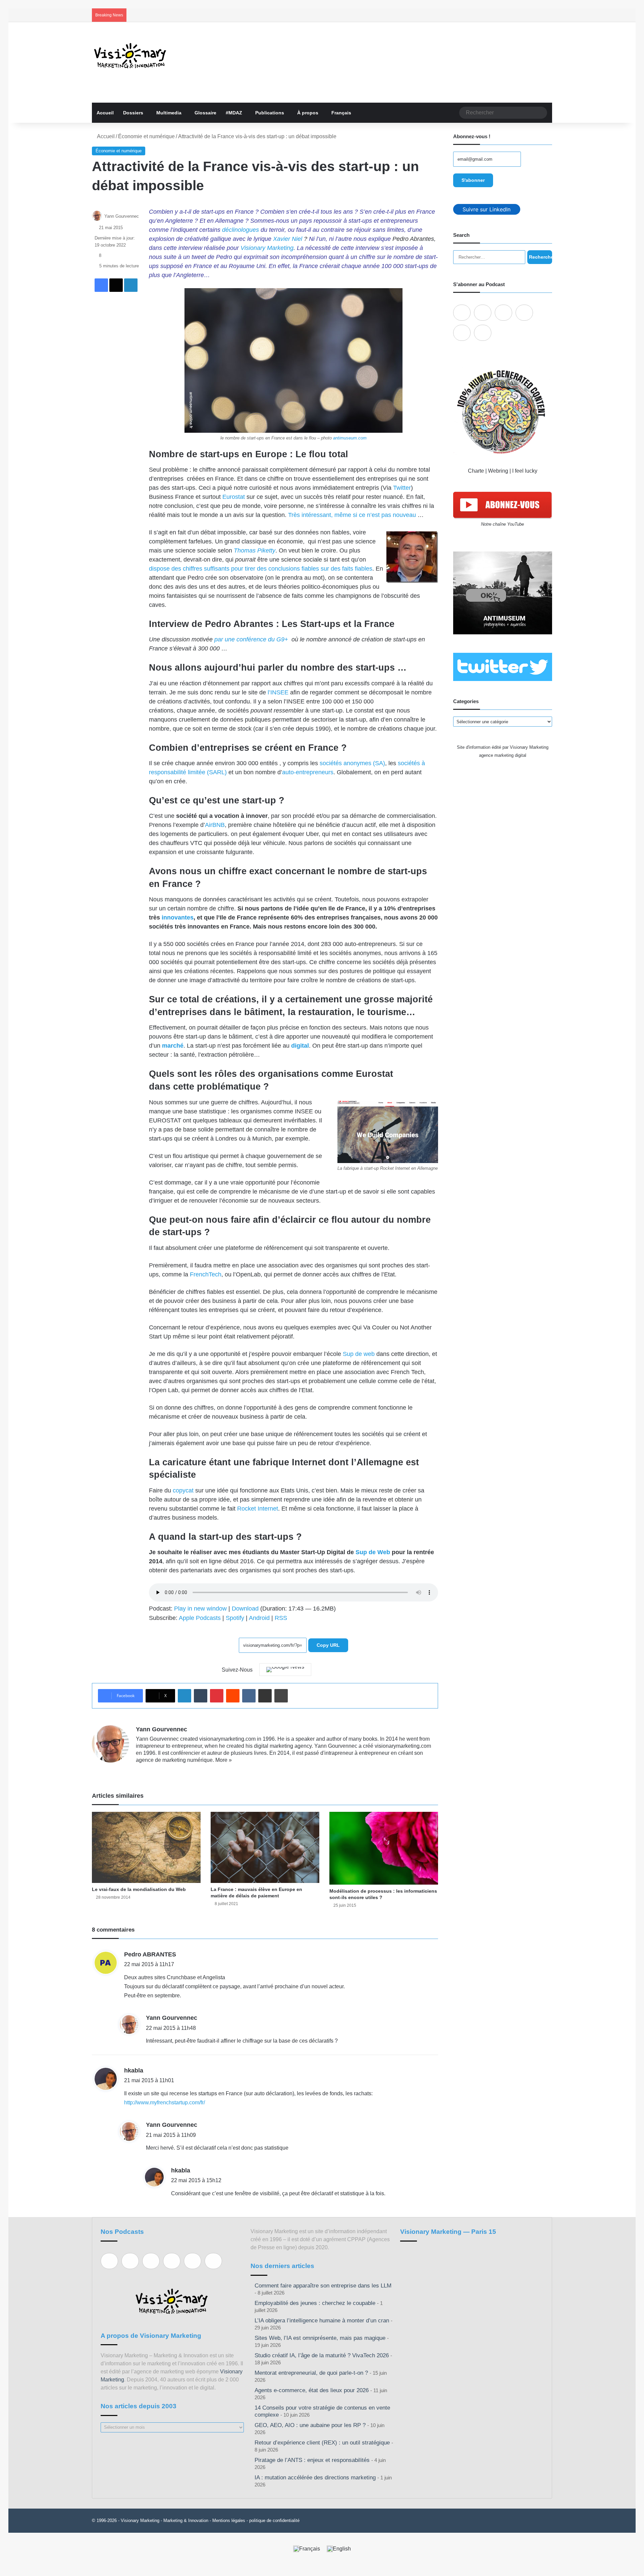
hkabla (134, 2070)
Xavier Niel (288, 239)
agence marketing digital (503, 755)
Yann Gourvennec (122, 216)
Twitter (402, 488)
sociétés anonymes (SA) (352, 763)
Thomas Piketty (255, 550)
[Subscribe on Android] (503, 313)
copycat (183, 1490)
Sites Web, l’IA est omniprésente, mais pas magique (320, 2338)
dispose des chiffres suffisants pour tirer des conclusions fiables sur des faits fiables (261, 569)
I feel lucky (525, 471)
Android (259, 1618)
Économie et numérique (146, 136)
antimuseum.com (350, 438)
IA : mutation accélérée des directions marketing (315, 2478)
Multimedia (169, 113)
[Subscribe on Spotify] (483, 313)
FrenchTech (206, 1274)
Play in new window (200, 1609)
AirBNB (215, 825)
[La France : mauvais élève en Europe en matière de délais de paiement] (265, 1847)
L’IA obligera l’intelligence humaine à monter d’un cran (322, 2321)
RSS (281, 1618)
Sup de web (359, 1354)
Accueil (105, 113)
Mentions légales (229, 2520)
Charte (476, 471)
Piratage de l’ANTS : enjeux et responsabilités (312, 2460)
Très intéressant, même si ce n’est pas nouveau (352, 515)
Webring (498, 471)
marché (173, 1046)
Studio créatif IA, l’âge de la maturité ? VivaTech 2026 (322, 2355)
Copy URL (328, 1645)
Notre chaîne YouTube (502, 524)
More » (224, 1760)
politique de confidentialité (274, 2520)
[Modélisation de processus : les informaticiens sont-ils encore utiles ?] (384, 1848)
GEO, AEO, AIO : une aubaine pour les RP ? (310, 2425)
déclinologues (240, 230)
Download (245, 1609)
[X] (156, 1771)
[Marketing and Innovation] (130, 56)
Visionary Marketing (267, 248)
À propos (308, 113)
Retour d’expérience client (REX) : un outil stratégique (322, 2443)
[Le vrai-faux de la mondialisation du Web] (146, 1847)
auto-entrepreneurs (308, 772)
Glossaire (205, 113)
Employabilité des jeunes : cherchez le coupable (315, 2303)
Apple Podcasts (200, 1618)
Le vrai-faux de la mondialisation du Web (139, 1889)
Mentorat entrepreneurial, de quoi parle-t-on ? (311, 2373)
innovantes (178, 917)
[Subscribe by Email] (524, 313)
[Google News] (285, 1670)
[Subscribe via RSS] (483, 333)
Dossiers (133, 113)
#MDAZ (234, 113)
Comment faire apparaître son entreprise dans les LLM (323, 2286)
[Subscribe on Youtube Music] (462, 333)
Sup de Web (373, 1552)
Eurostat (234, 497)
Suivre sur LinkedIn (487, 209)
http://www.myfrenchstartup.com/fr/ (165, 2102)
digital (300, 1046)
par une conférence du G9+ (252, 639)
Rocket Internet (258, 1509)
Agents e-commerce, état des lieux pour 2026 (312, 2390)
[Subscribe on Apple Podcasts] (462, 313)
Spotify (235, 1618)
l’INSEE (278, 692)
